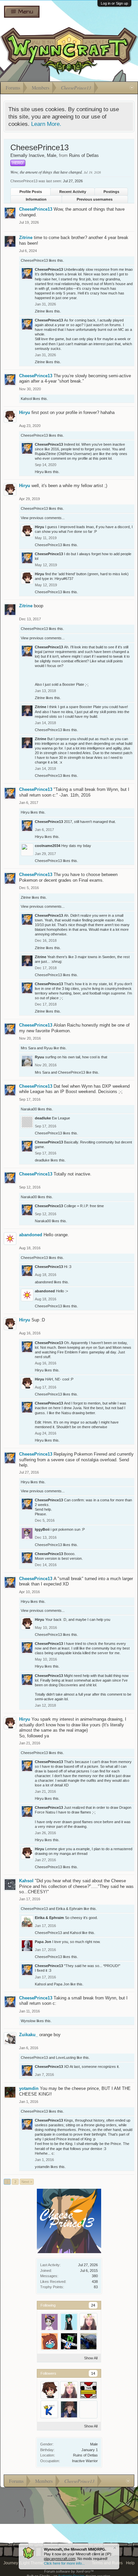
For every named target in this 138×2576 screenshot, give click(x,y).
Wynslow (28, 2021)
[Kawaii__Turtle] (88, 2341)
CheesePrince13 (36, 209)
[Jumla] (69, 2341)
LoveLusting (66, 2058)
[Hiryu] (50, 2390)
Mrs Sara (28, 1048)
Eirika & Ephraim (69, 1909)
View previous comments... (43, 518)
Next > (27, 2182)
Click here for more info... (64, 2563)
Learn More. (46, 124)
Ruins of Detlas (85, 2455)
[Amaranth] (69, 2322)
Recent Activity (73, 192)
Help (130, 2563)
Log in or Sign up (114, 3)
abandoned (31, 1235)
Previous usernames (95, 199)
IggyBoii (42, 1529)
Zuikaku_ (28, 2035)
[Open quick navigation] (132, 88)
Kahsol (26, 399)
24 (93, 2305)
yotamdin (29, 2088)
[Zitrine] (69, 2409)
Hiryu (25, 412)
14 (93, 2373)
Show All (91, 2358)
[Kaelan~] (50, 2409)
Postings (111, 192)
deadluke (43, 1118)
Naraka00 (29, 1109)
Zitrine (26, 238)
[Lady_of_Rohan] (88, 2322)
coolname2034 (48, 846)
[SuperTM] (88, 2390)
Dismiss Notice (115, 2548)
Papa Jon (43, 1942)
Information (36, 199)
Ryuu (48, 1048)
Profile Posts (31, 192)
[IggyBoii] (50, 2322)
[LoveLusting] (50, 2341)
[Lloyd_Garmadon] (88, 2409)
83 (96, 2287)
